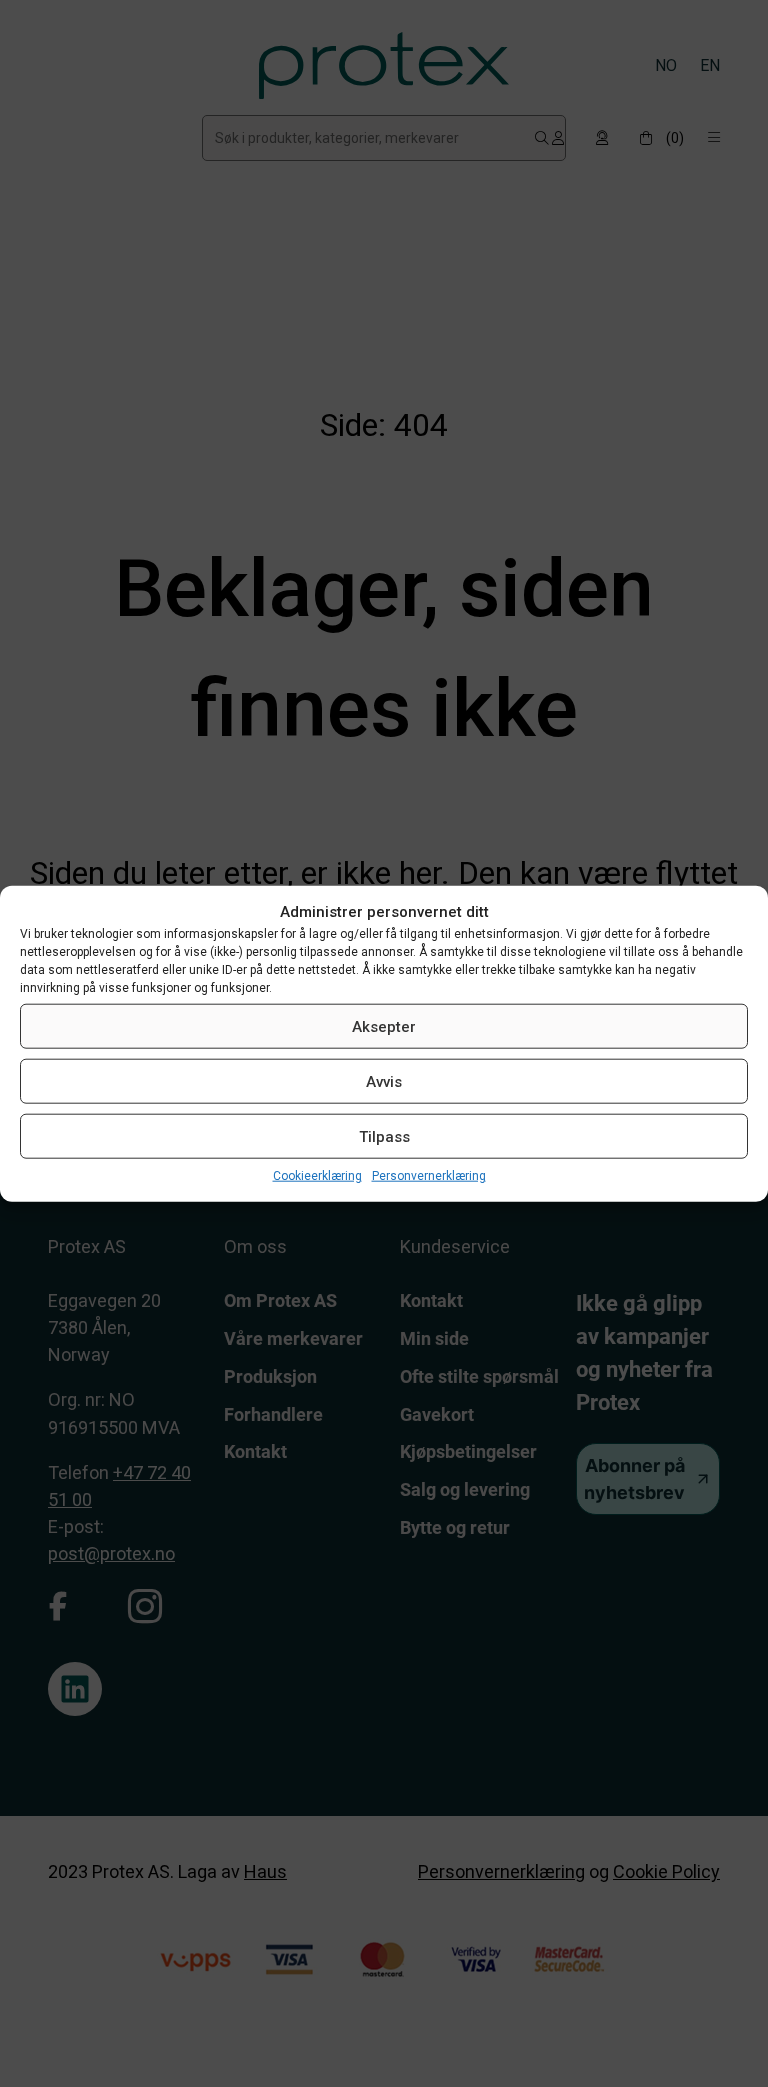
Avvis (384, 1081)
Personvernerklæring (429, 1176)
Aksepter (384, 1026)
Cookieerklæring (317, 1176)
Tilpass (384, 1136)
